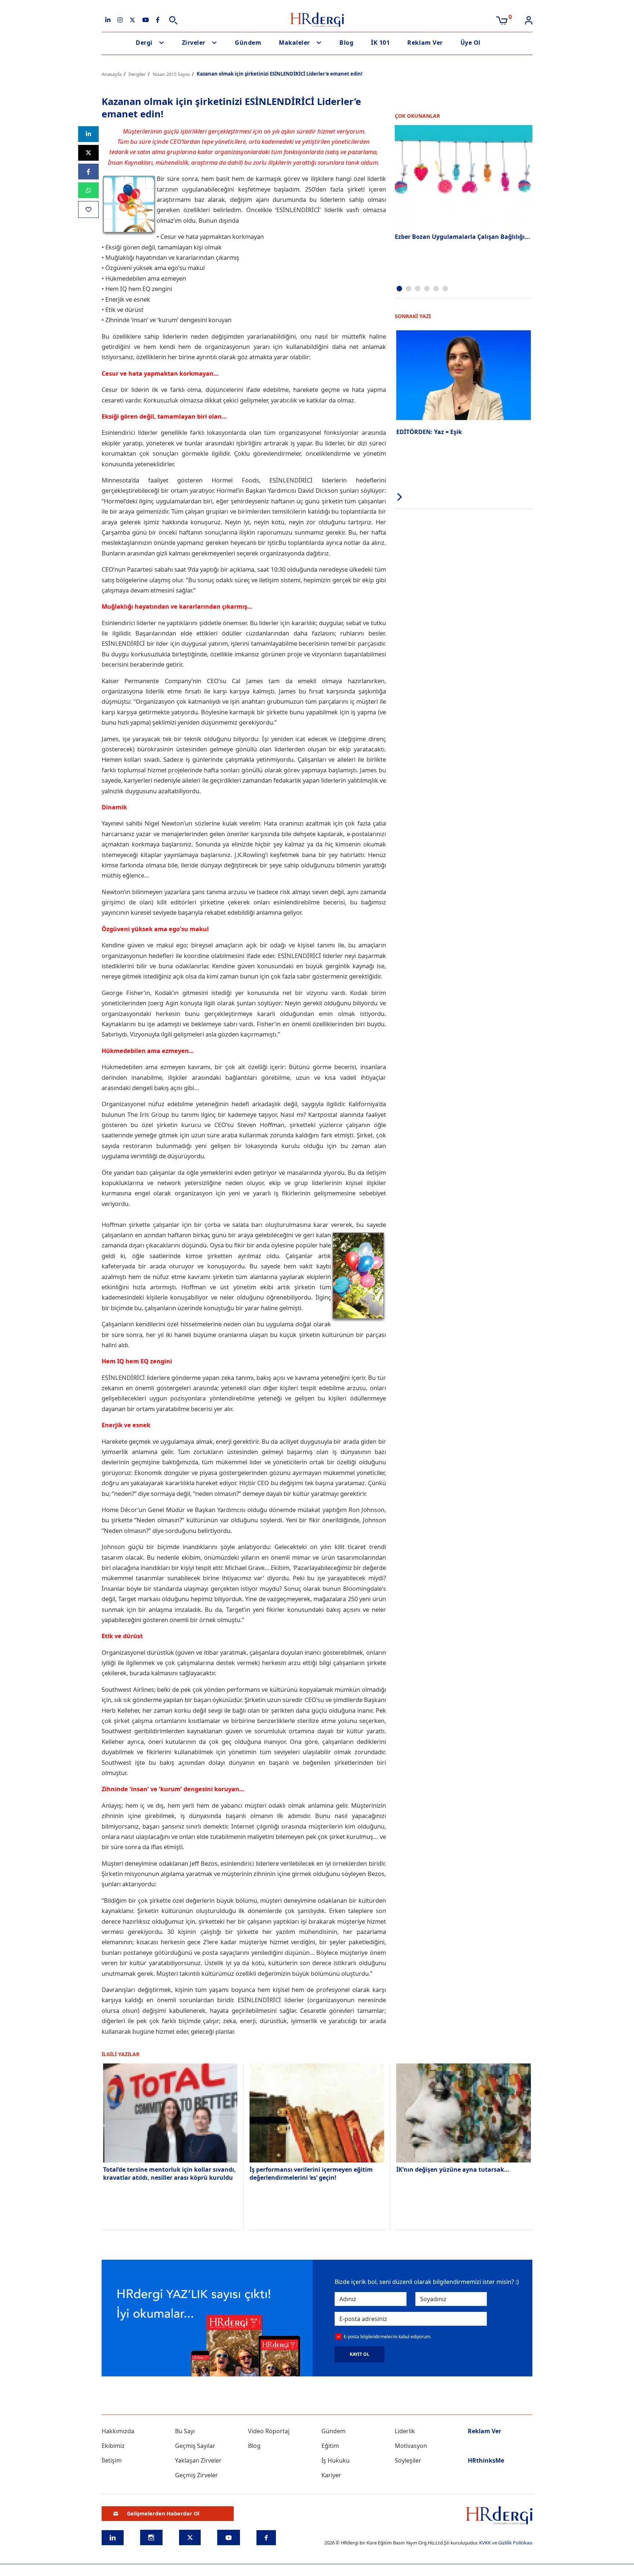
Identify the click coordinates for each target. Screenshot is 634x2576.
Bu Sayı (185, 2431)
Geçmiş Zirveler (196, 2475)
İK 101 (380, 43)
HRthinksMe (486, 2460)
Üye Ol (471, 43)
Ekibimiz (113, 2446)
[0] (502, 20)
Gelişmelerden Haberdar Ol (163, 2513)
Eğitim (330, 2446)
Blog (346, 43)
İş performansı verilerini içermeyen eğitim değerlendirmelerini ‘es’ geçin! (311, 2174)
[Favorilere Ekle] (88, 209)
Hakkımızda (118, 2431)
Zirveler (194, 43)
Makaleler (294, 43)
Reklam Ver (425, 43)
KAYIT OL (360, 2354)
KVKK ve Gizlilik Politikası (506, 2543)
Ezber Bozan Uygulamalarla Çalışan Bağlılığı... (462, 237)
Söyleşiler (408, 2460)
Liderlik (405, 2431)
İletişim (112, 2460)
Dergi (144, 43)
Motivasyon (411, 2446)
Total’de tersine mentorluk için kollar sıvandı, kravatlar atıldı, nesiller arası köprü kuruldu (170, 2174)
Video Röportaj (269, 2431)
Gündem (248, 43)
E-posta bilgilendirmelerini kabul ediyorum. (387, 2337)
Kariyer (331, 2475)
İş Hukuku (336, 2460)
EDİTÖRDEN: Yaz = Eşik (429, 432)
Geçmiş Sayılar (195, 2446)
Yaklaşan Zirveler (198, 2460)
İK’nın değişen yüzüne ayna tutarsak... (453, 2169)
